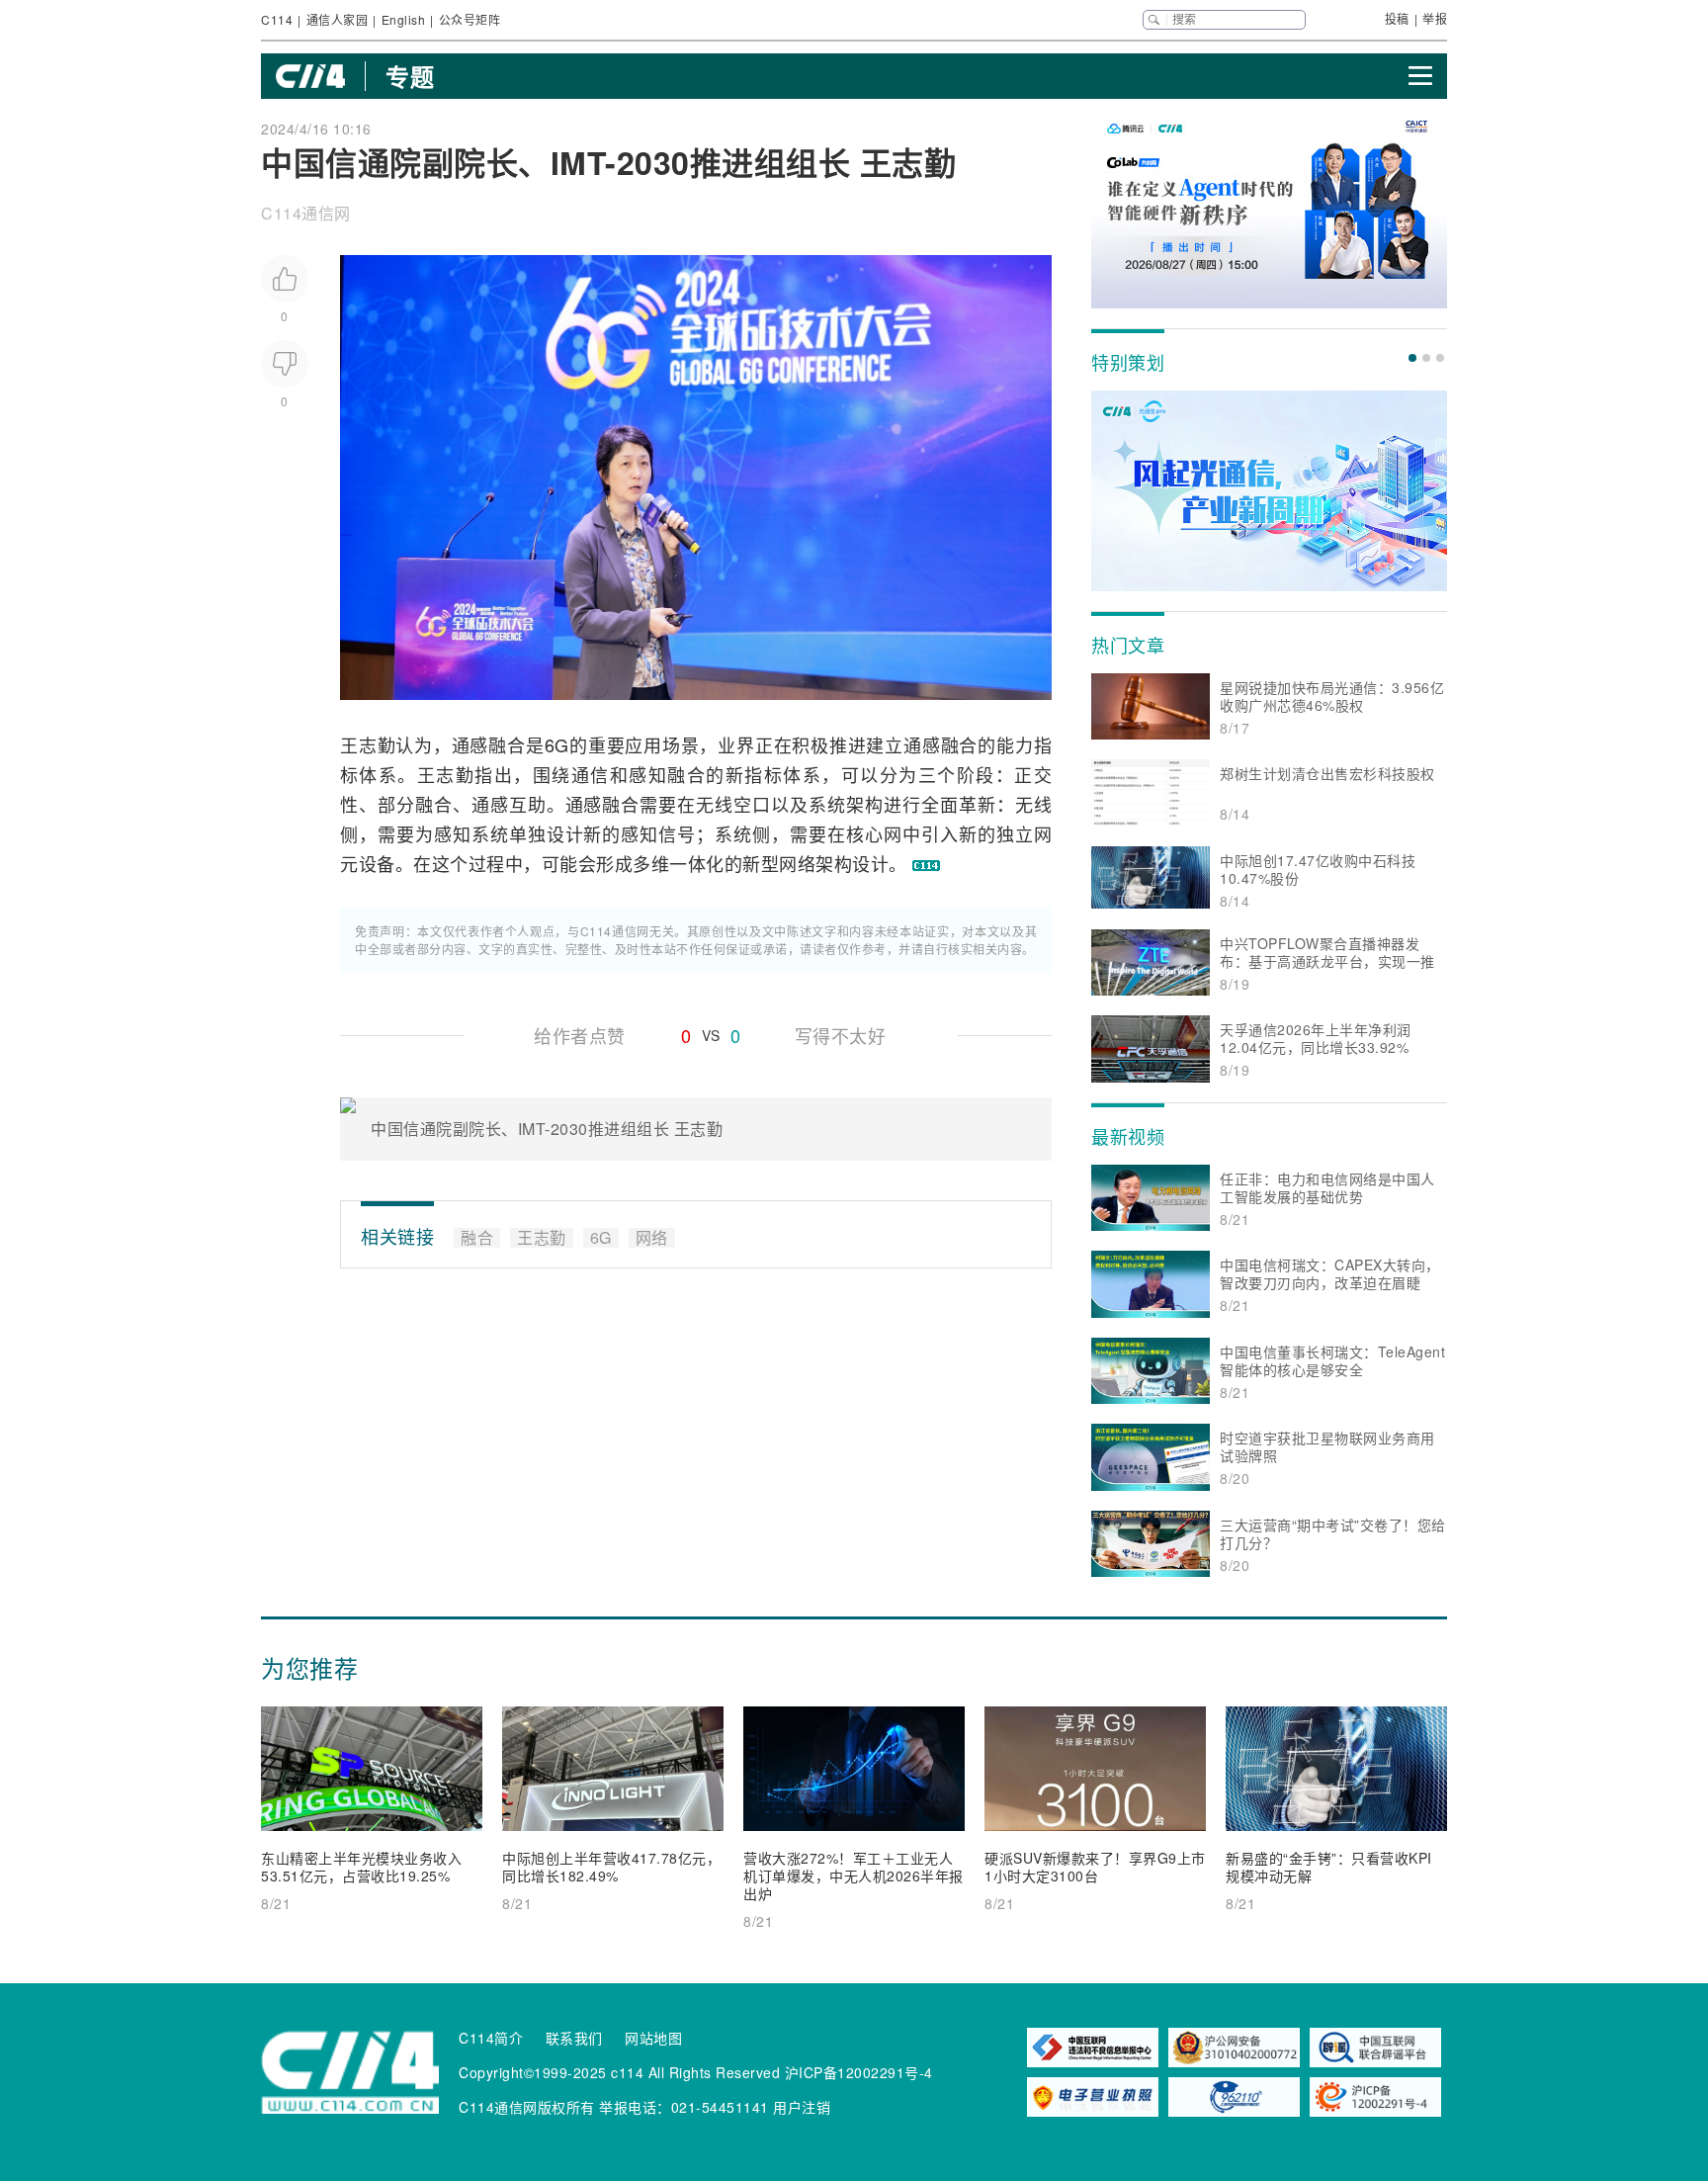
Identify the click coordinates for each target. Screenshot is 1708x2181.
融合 (507, 744)
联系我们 (574, 2038)
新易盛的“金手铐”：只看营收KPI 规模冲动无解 (1329, 1867)
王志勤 (368, 744)
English (404, 19)
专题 (410, 76)
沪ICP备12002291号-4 (859, 2072)
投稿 (1397, 18)
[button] (1412, 358)
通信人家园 (338, 19)
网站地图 (653, 2038)
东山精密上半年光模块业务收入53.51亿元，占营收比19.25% (361, 1867)
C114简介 (491, 2038)
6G (557, 744)
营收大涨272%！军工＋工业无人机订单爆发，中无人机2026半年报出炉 (854, 1876)
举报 (1435, 18)
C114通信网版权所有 (527, 2107)
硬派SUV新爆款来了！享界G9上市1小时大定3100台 (1095, 1867)
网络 (797, 863)
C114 (277, 19)
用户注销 (802, 2107)
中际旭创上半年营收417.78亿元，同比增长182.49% (611, 1867)
